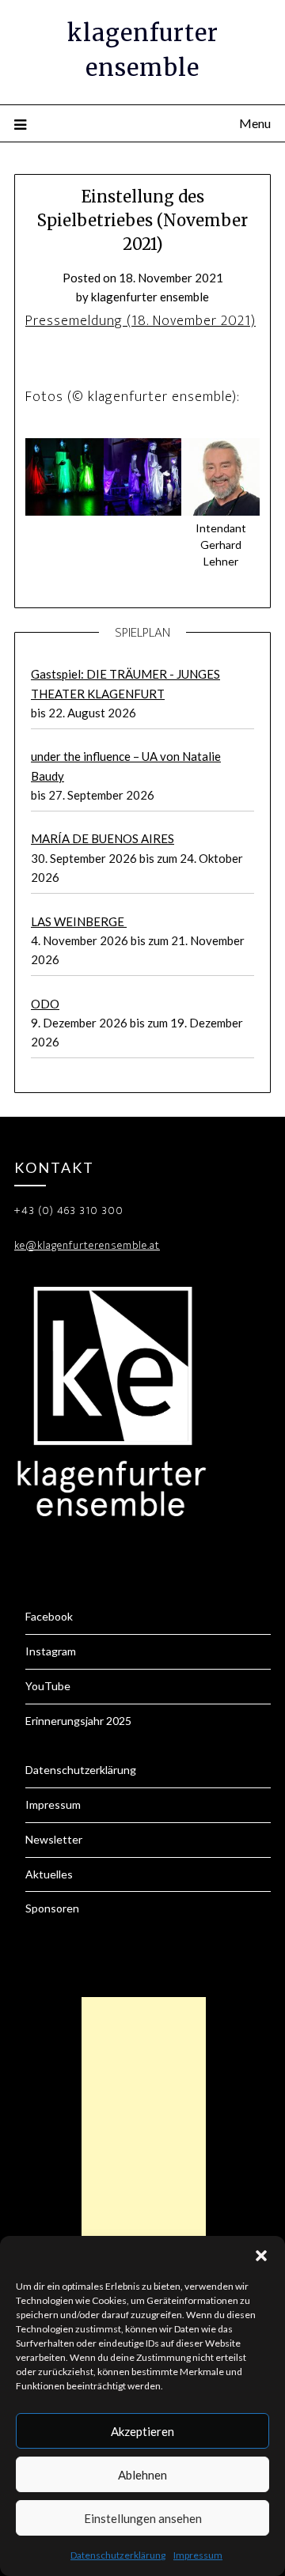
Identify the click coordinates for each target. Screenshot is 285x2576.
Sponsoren (52, 1908)
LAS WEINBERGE (79, 921)
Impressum (198, 2555)
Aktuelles (49, 1874)
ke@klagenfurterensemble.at (87, 1245)
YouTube (48, 1686)
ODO (45, 1004)
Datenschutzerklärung (118, 2555)
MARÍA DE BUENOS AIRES (103, 838)
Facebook (49, 1616)
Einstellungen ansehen (143, 2518)
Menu (255, 123)
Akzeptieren (142, 2431)
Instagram (51, 1651)
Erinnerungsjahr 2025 (78, 1721)
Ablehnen (142, 2475)
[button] (261, 2256)
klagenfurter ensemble (150, 297)
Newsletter (54, 1839)
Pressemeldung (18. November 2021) (141, 321)
